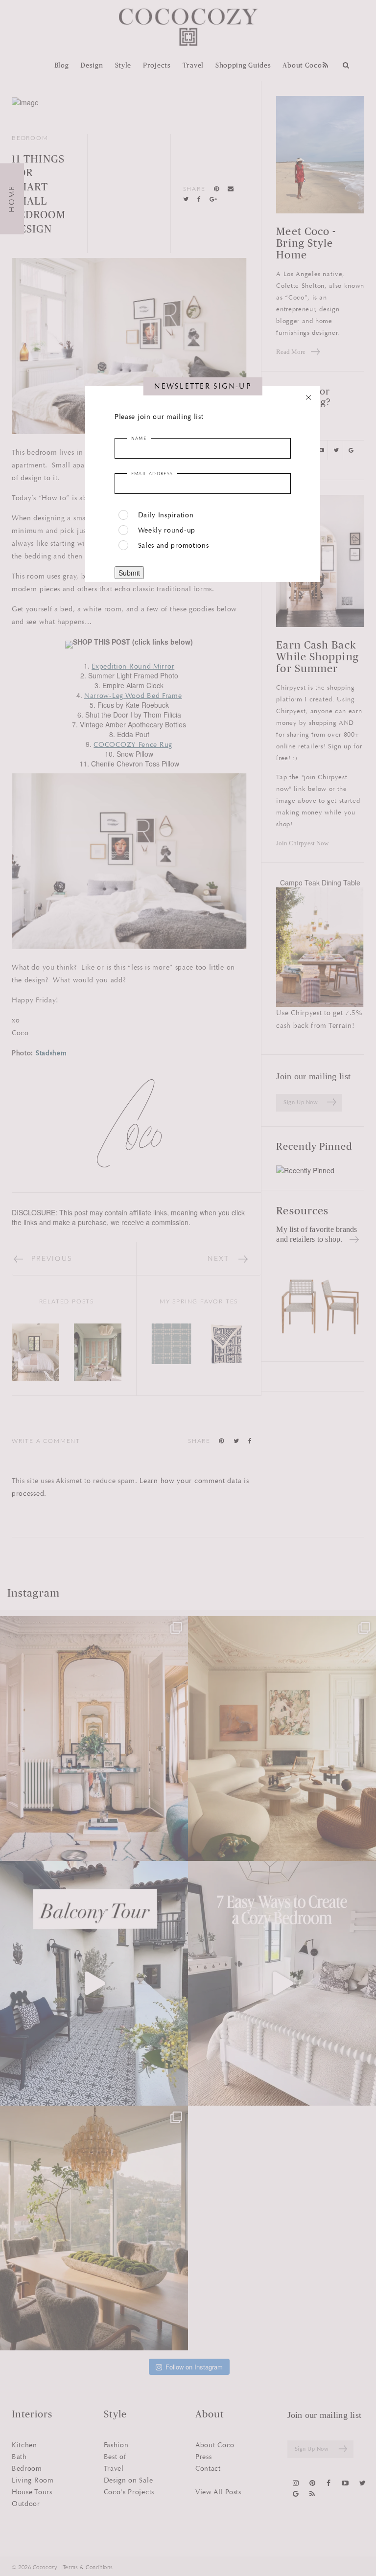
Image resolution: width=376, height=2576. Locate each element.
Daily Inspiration (166, 515)
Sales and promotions (174, 545)
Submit (129, 573)
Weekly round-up (167, 530)
